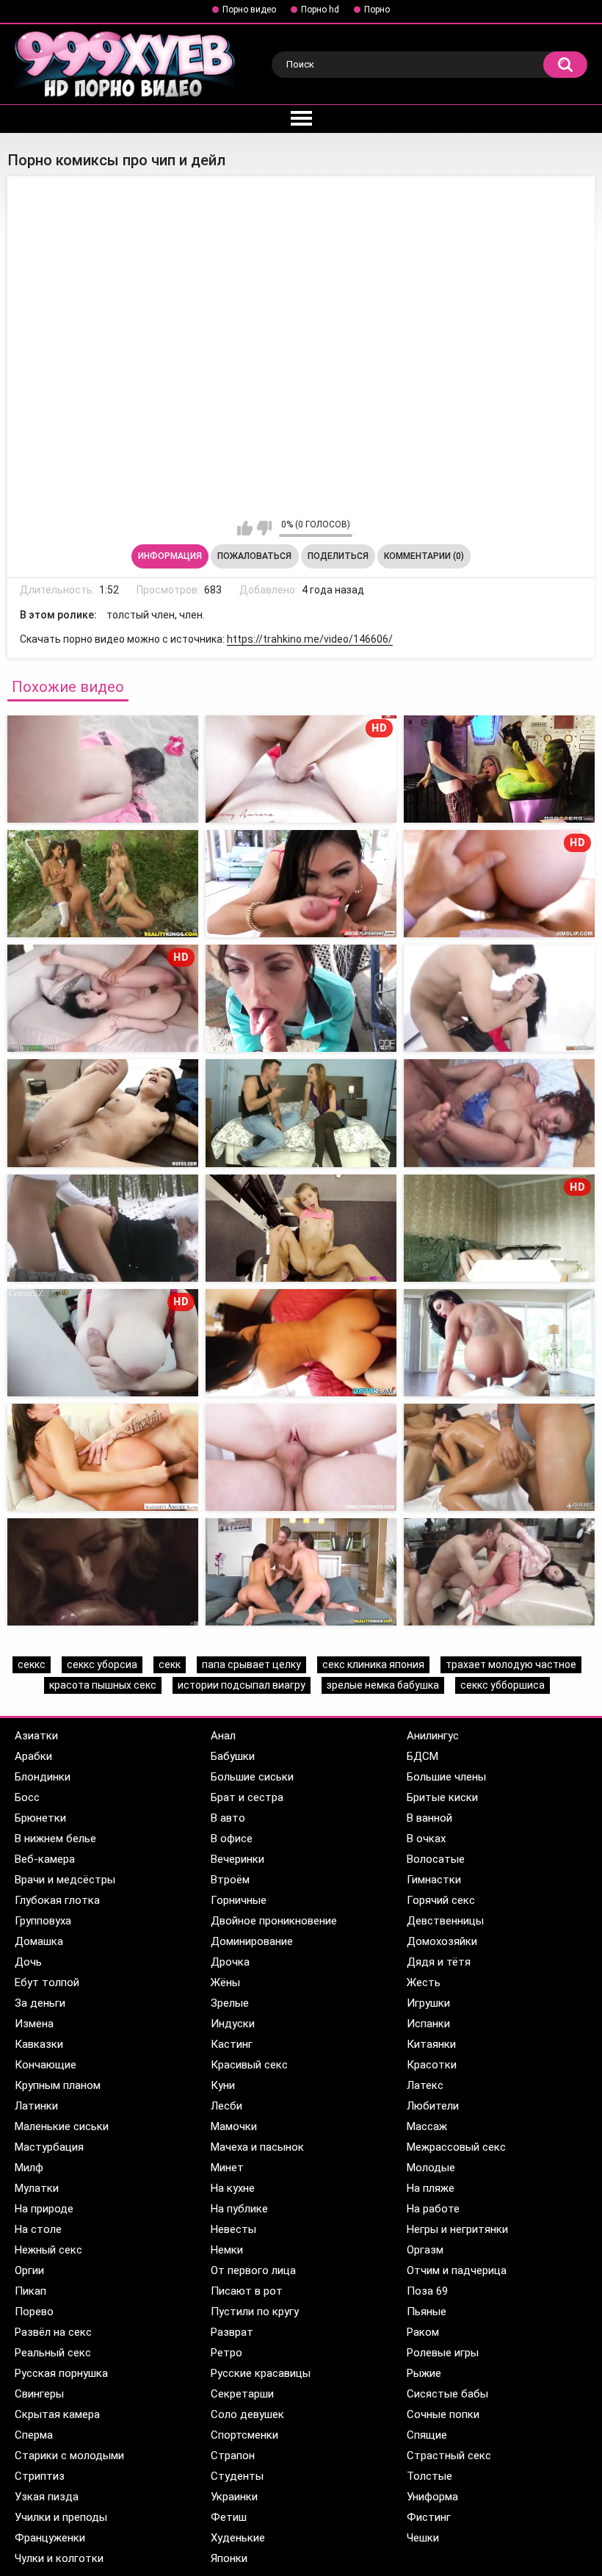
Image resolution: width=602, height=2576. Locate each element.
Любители (433, 2106)
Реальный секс (53, 2353)
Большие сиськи (252, 1777)
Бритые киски (442, 1797)
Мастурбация (49, 2147)
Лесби (226, 2106)
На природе (44, 2209)
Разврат (232, 2332)
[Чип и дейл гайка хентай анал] (103, 884)
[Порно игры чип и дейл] (499, 769)
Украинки (234, 2497)
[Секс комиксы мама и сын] (499, 1113)
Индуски (233, 2024)
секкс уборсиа (102, 1664)
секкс (32, 1664)
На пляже (431, 2188)
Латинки (36, 2106)
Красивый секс (249, 2065)
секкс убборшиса (503, 1685)
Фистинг (429, 2517)
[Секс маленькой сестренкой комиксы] (301, 1457)
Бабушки (233, 1756)
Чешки (423, 2538)
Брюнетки (40, 1818)
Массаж (427, 2126)
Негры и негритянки (457, 2229)
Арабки (33, 1756)
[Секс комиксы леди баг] (301, 884)
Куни (223, 2085)
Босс (27, 1797)
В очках (426, 1839)
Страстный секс (449, 2456)
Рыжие (424, 2373)
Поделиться (338, 556)
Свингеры (39, 2394)
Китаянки (431, 2044)
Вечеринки (237, 1859)
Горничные (239, 1900)
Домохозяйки (442, 1941)
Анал (223, 1736)
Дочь (28, 1962)
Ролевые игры (443, 2353)
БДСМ (423, 1756)
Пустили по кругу (255, 2312)
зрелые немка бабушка (383, 1685)
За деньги (40, 2003)
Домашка (39, 1941)
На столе (38, 2229)
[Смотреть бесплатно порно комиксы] (499, 1457)
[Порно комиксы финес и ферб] (103, 1572)
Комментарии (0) (424, 556)
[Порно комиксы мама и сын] (103, 1228)
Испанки (428, 2024)
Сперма (34, 2435)
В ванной (429, 1818)
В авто (228, 1818)
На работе (433, 2209)
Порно (377, 10)
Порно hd (320, 10)
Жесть (424, 1982)
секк (170, 1664)
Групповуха (43, 1921)
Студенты (237, 2476)
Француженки (50, 2538)
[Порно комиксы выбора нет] (499, 998)
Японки (229, 2558)
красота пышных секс (103, 1685)
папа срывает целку (251, 1664)
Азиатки (36, 1736)
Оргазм (425, 2250)
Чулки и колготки (59, 2558)
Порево (34, 2312)
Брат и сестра (247, 1797)
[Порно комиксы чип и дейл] (103, 769)
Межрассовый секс (456, 2147)
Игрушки (428, 2003)
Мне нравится (245, 528)
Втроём (230, 1880)
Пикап (30, 2291)
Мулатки (37, 2188)
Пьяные (427, 2312)
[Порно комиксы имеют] (301, 998)
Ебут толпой (47, 1982)
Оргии (29, 2270)
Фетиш (229, 2517)
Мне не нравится (264, 528)
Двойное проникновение (274, 1921)
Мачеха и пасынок (257, 2147)
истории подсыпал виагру (242, 1685)
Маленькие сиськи (62, 2126)
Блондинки (43, 1777)
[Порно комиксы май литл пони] (301, 1343)
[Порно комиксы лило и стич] (499, 1572)
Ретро (226, 2353)
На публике (239, 2209)
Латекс (425, 2085)
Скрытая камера (57, 2414)
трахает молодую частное (511, 1664)
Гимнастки (434, 1880)
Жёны (225, 1982)
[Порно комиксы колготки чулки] (499, 1343)
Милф (29, 2168)
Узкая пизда (47, 2497)
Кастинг (232, 2044)
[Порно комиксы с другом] (103, 1113)
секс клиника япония (373, 1664)
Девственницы (445, 1921)
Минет (227, 2168)
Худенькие (238, 2538)
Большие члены (446, 1777)
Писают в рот (247, 2291)
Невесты (233, 2229)
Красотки (432, 2065)
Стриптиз (40, 2476)
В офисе (232, 1839)
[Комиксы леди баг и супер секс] (301, 1572)
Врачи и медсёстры (65, 1880)
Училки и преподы (61, 2517)
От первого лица (253, 2270)
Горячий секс (441, 1900)
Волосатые (436, 1859)
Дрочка (230, 1962)
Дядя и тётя (439, 1962)
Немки (227, 2250)
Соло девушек (247, 2414)
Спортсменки (244, 2435)
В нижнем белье (55, 1839)
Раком (423, 2332)
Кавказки (39, 2044)
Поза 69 (427, 2291)
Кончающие (46, 2065)
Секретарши (242, 2394)
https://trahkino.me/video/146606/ (310, 639)
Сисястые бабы (447, 2394)
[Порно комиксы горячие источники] (301, 1228)
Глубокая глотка (57, 1900)
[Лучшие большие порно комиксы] (103, 1457)
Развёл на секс (53, 2332)
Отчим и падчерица (457, 2270)
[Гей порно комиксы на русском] (301, 1113)
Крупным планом (58, 2085)
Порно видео (249, 10)
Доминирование (252, 1941)
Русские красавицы (261, 2373)
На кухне (233, 2188)
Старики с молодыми (69, 2456)
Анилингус (433, 1736)
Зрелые (230, 2003)
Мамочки (234, 2126)
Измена (34, 2024)
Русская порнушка (61, 2373)
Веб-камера (45, 1859)
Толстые (429, 2476)
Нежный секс (48, 2250)
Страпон (233, 2456)
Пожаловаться (254, 556)
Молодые (431, 2168)
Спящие (427, 2435)
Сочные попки (443, 2414)
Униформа (432, 2497)
